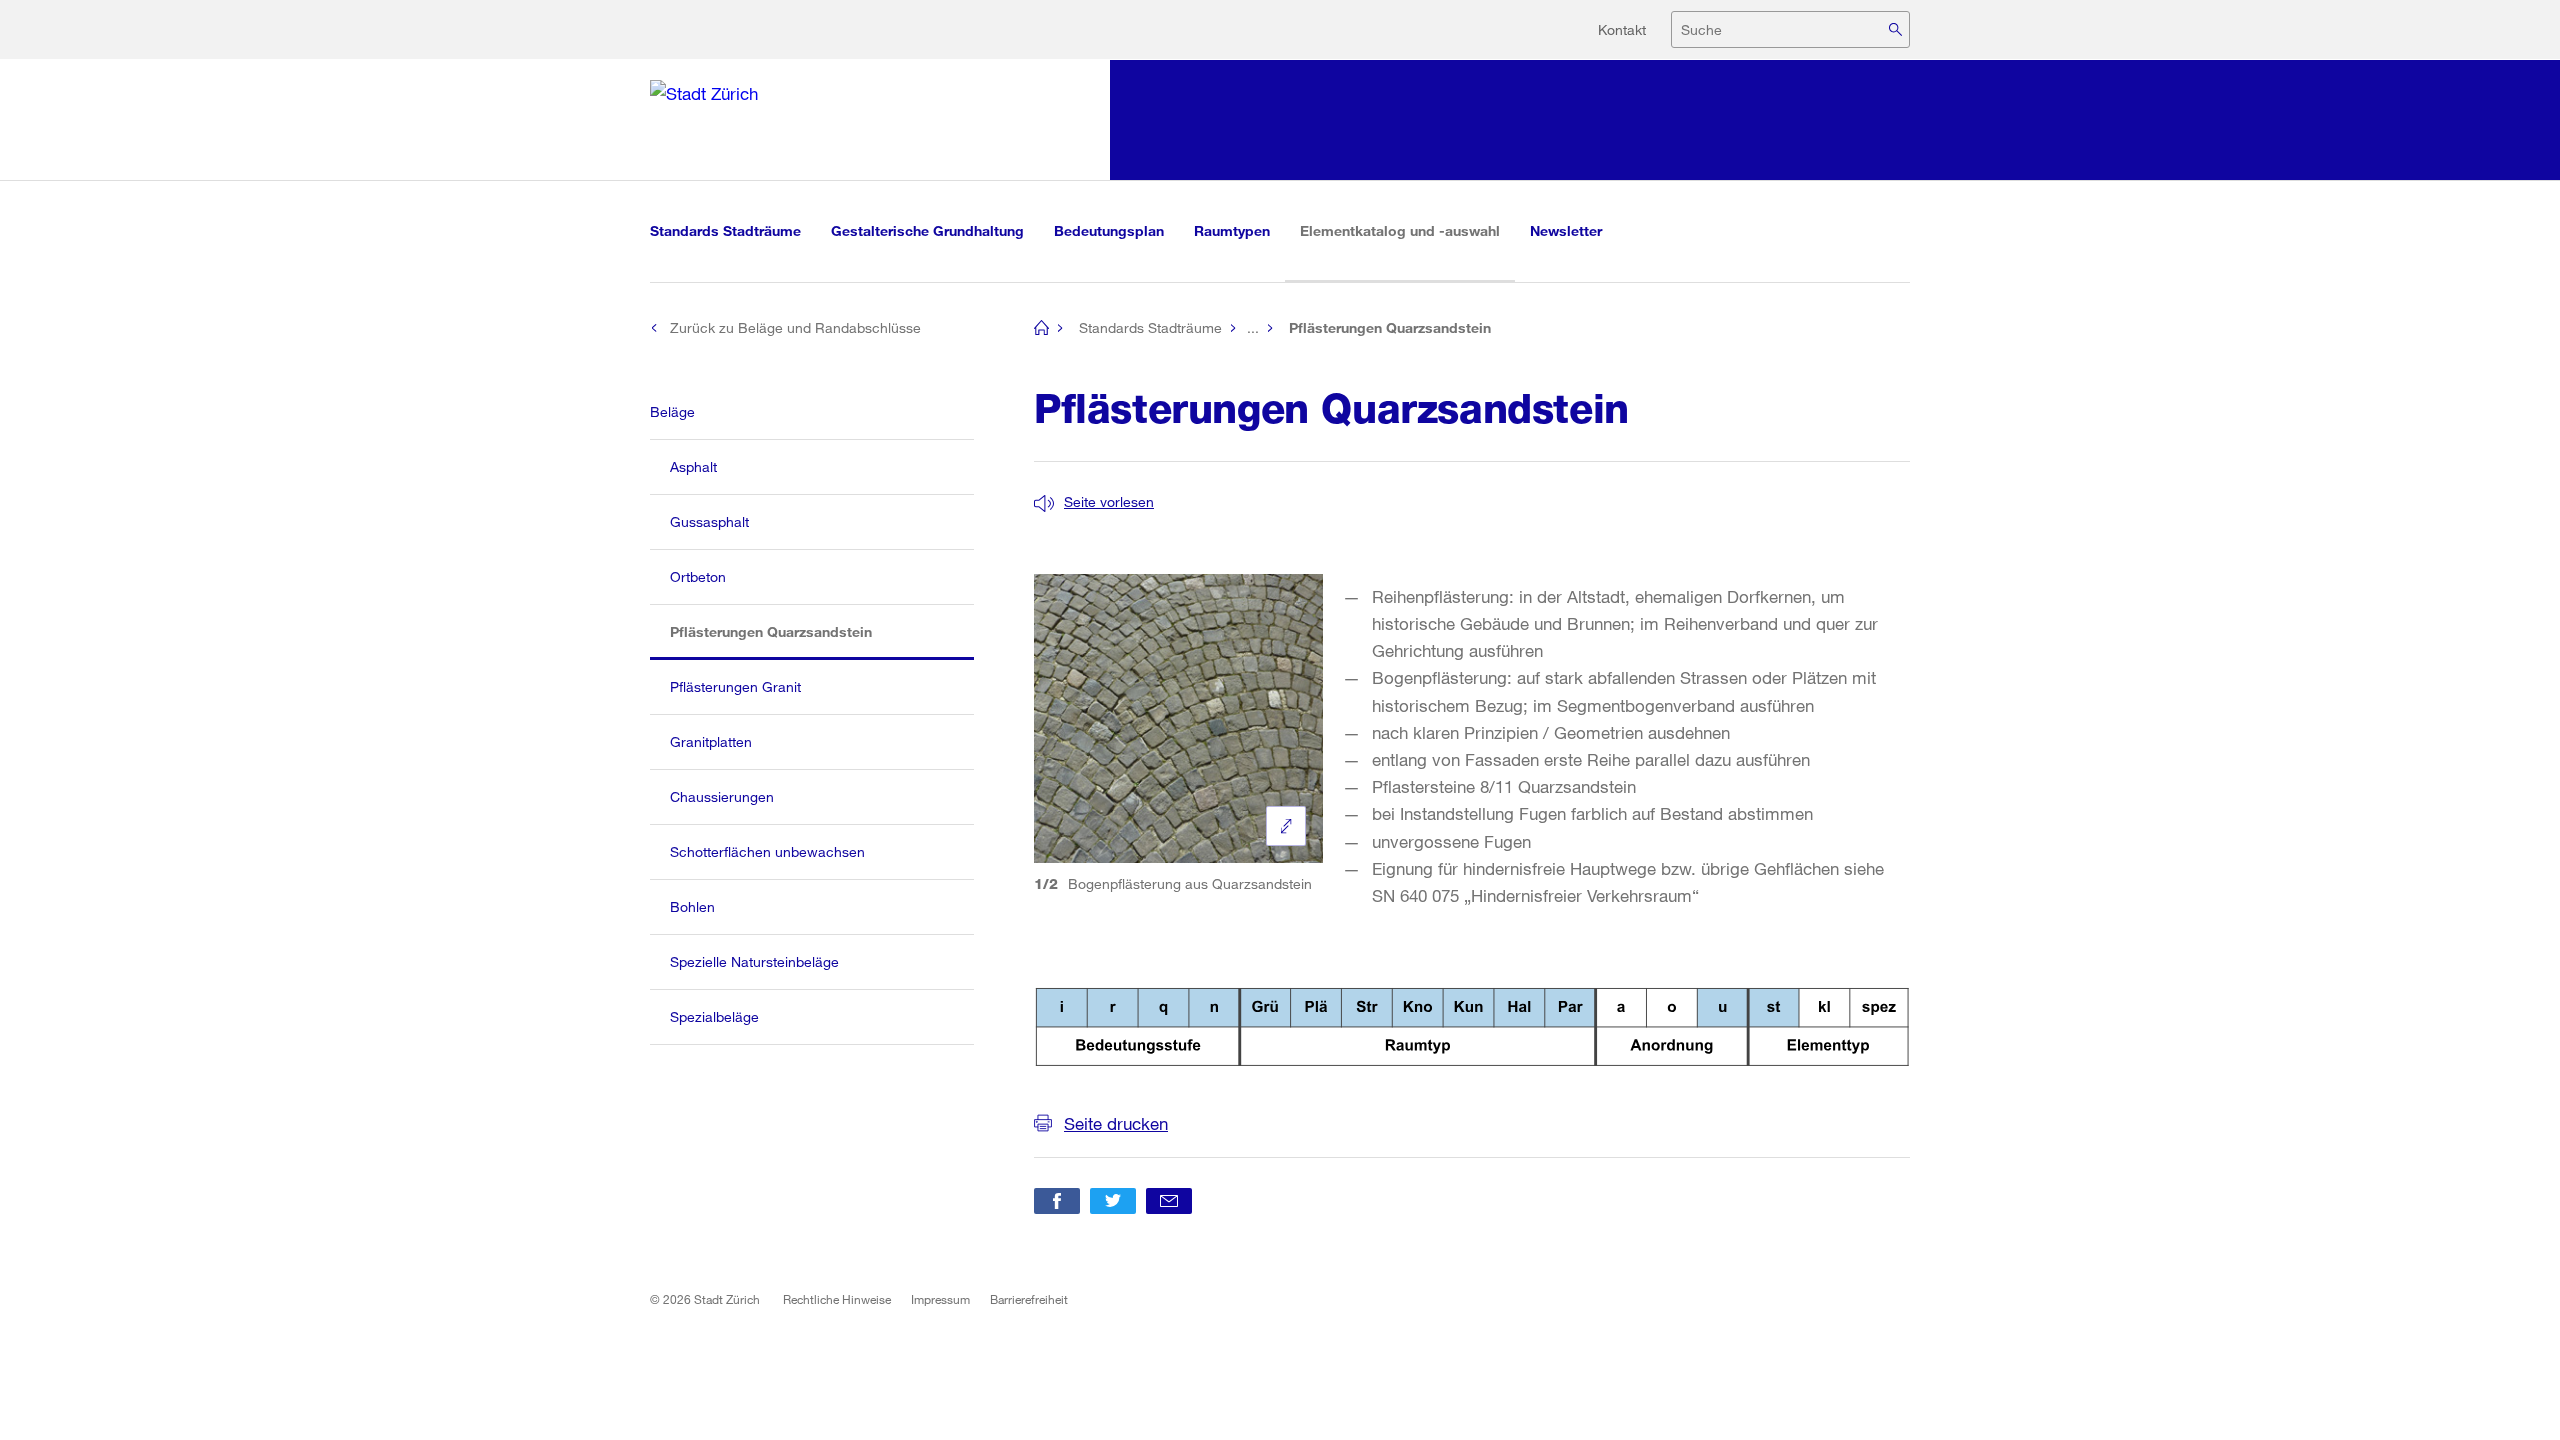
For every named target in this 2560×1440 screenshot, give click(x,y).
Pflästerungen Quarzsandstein (790, 631)
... (1253, 327)
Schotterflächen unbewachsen (767, 851)
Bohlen (692, 906)
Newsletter (1566, 230)
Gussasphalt (709, 521)
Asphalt (693, 466)
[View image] (1286, 826)
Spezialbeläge (714, 1016)
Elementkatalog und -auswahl (1407, 230)
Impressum (940, 1299)
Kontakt (1622, 29)
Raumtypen (1232, 230)
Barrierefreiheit (1029, 1299)
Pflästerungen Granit (735, 686)
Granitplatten (711, 741)
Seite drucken (1116, 1123)
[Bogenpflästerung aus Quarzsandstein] (1178, 718)
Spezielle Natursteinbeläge (754, 961)
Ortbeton (698, 576)
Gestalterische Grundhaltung (927, 230)
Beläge (672, 411)
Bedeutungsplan (1109, 230)
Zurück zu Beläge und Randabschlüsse (795, 327)
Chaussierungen (722, 796)
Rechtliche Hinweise (837, 1299)
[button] (1094, 502)
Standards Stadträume (725, 230)
